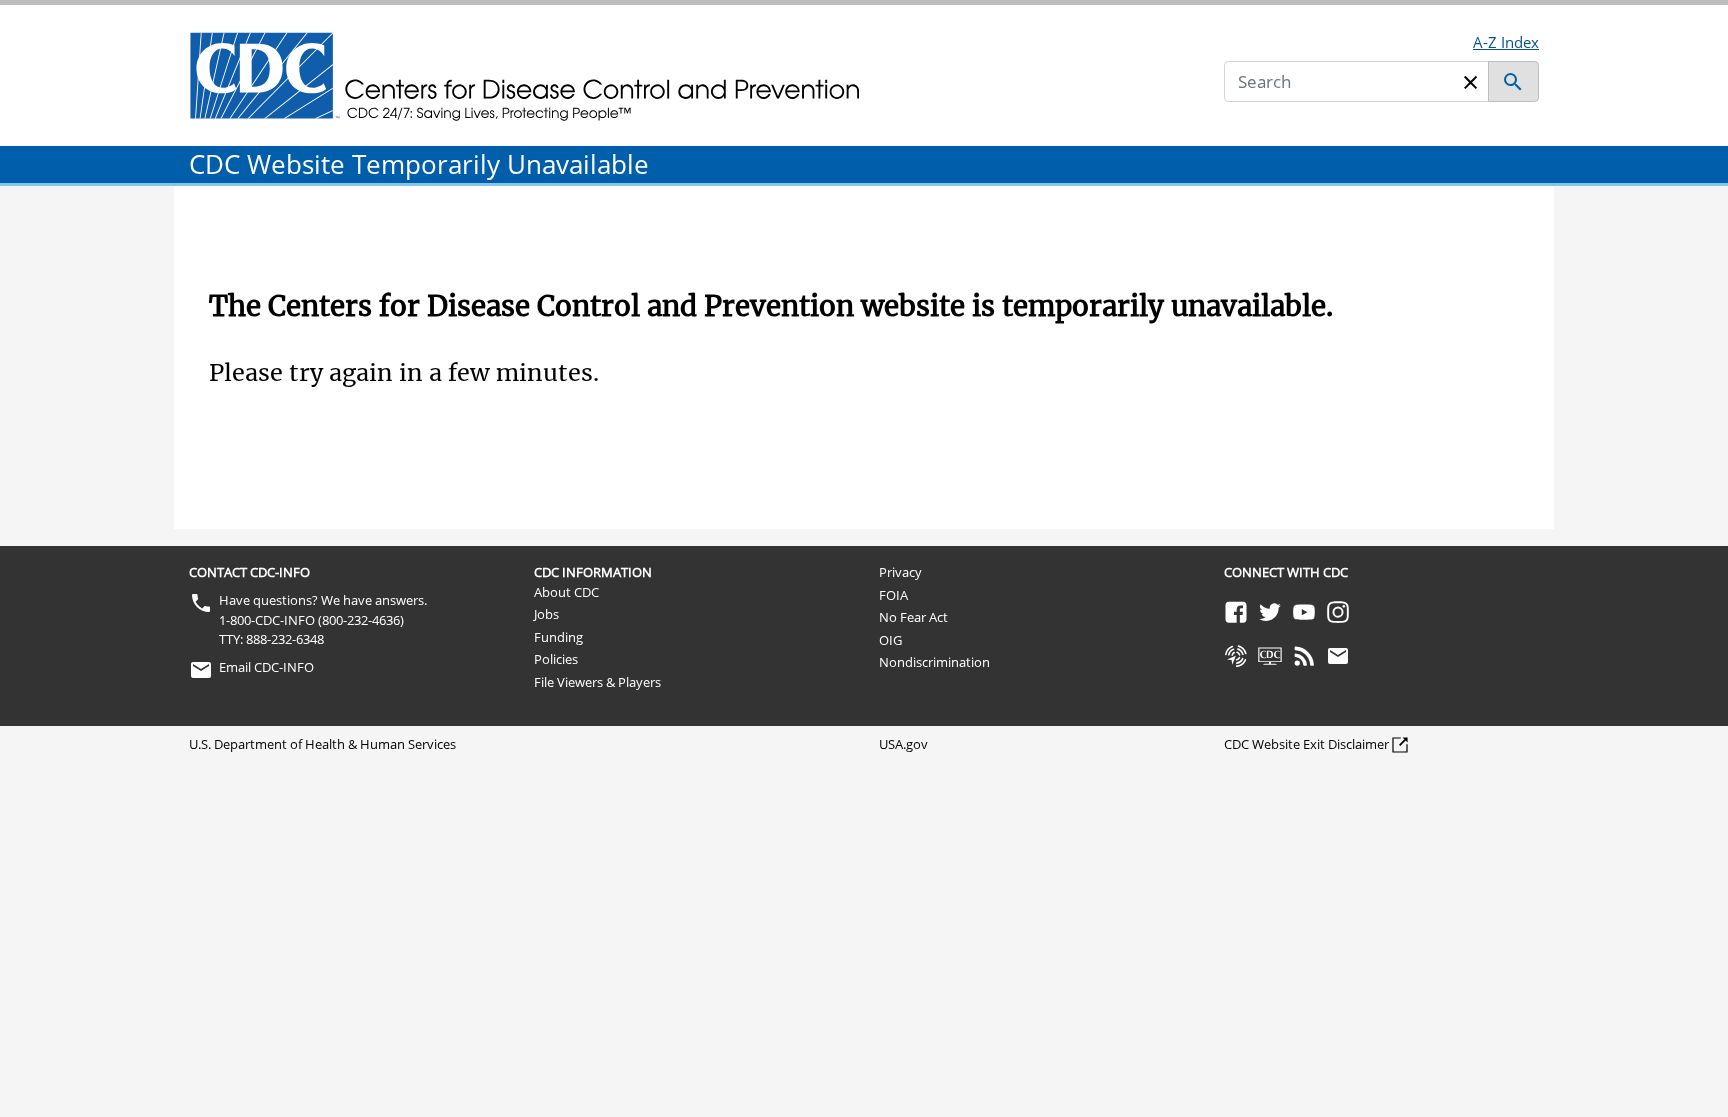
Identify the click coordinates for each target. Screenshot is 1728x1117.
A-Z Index (1506, 42)
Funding (558, 637)
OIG (890, 640)
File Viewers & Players (597, 682)
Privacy (900, 572)
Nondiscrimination (934, 662)
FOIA (893, 595)
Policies (556, 659)
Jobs (546, 614)
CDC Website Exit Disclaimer (1306, 744)
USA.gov (903, 744)
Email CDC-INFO (266, 667)
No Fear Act (913, 617)
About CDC (566, 592)
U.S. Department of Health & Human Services (322, 744)
